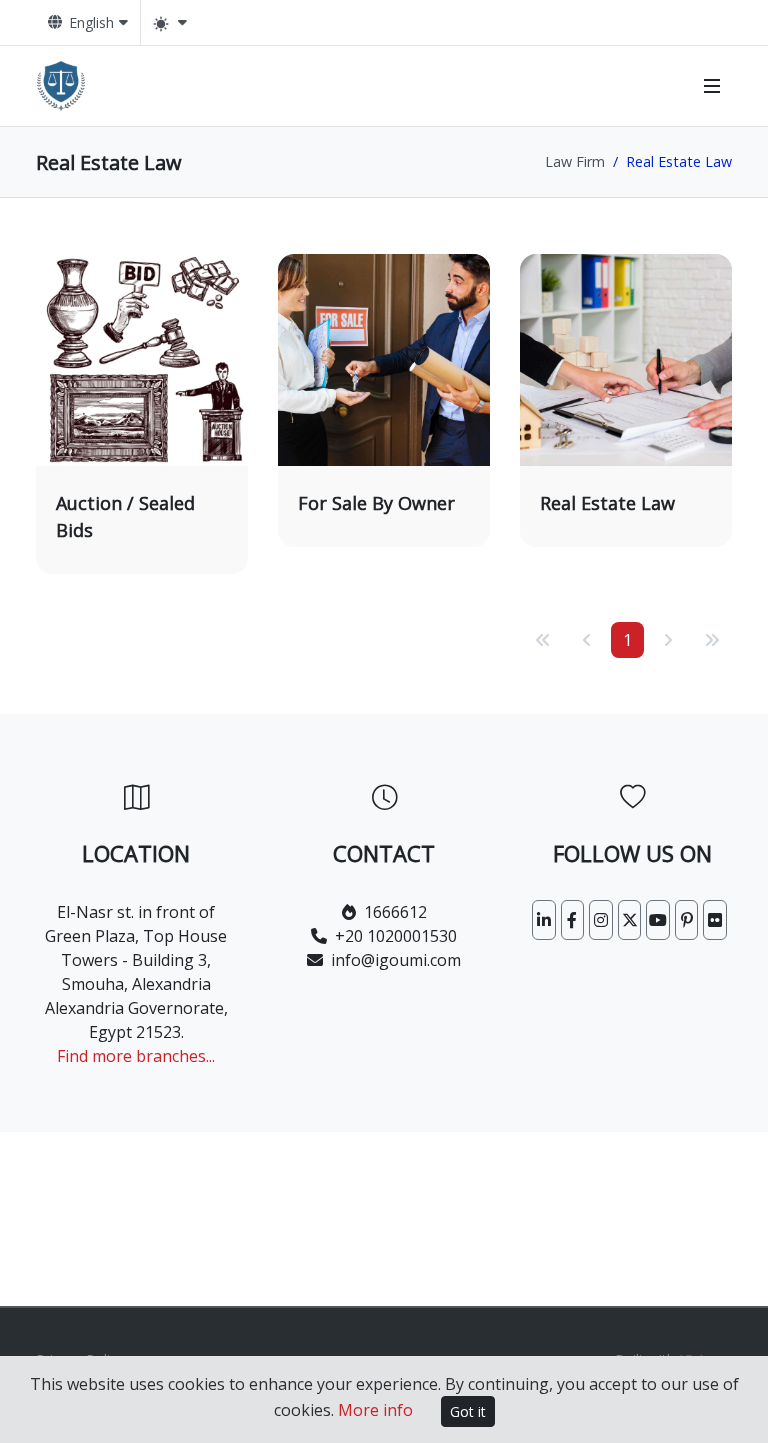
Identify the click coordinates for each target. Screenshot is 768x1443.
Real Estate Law (607, 503)
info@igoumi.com (396, 960)
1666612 (395, 912)
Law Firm (575, 161)
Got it (468, 1411)
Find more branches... (136, 1056)
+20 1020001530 (396, 936)
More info (375, 1410)
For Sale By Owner (376, 503)
